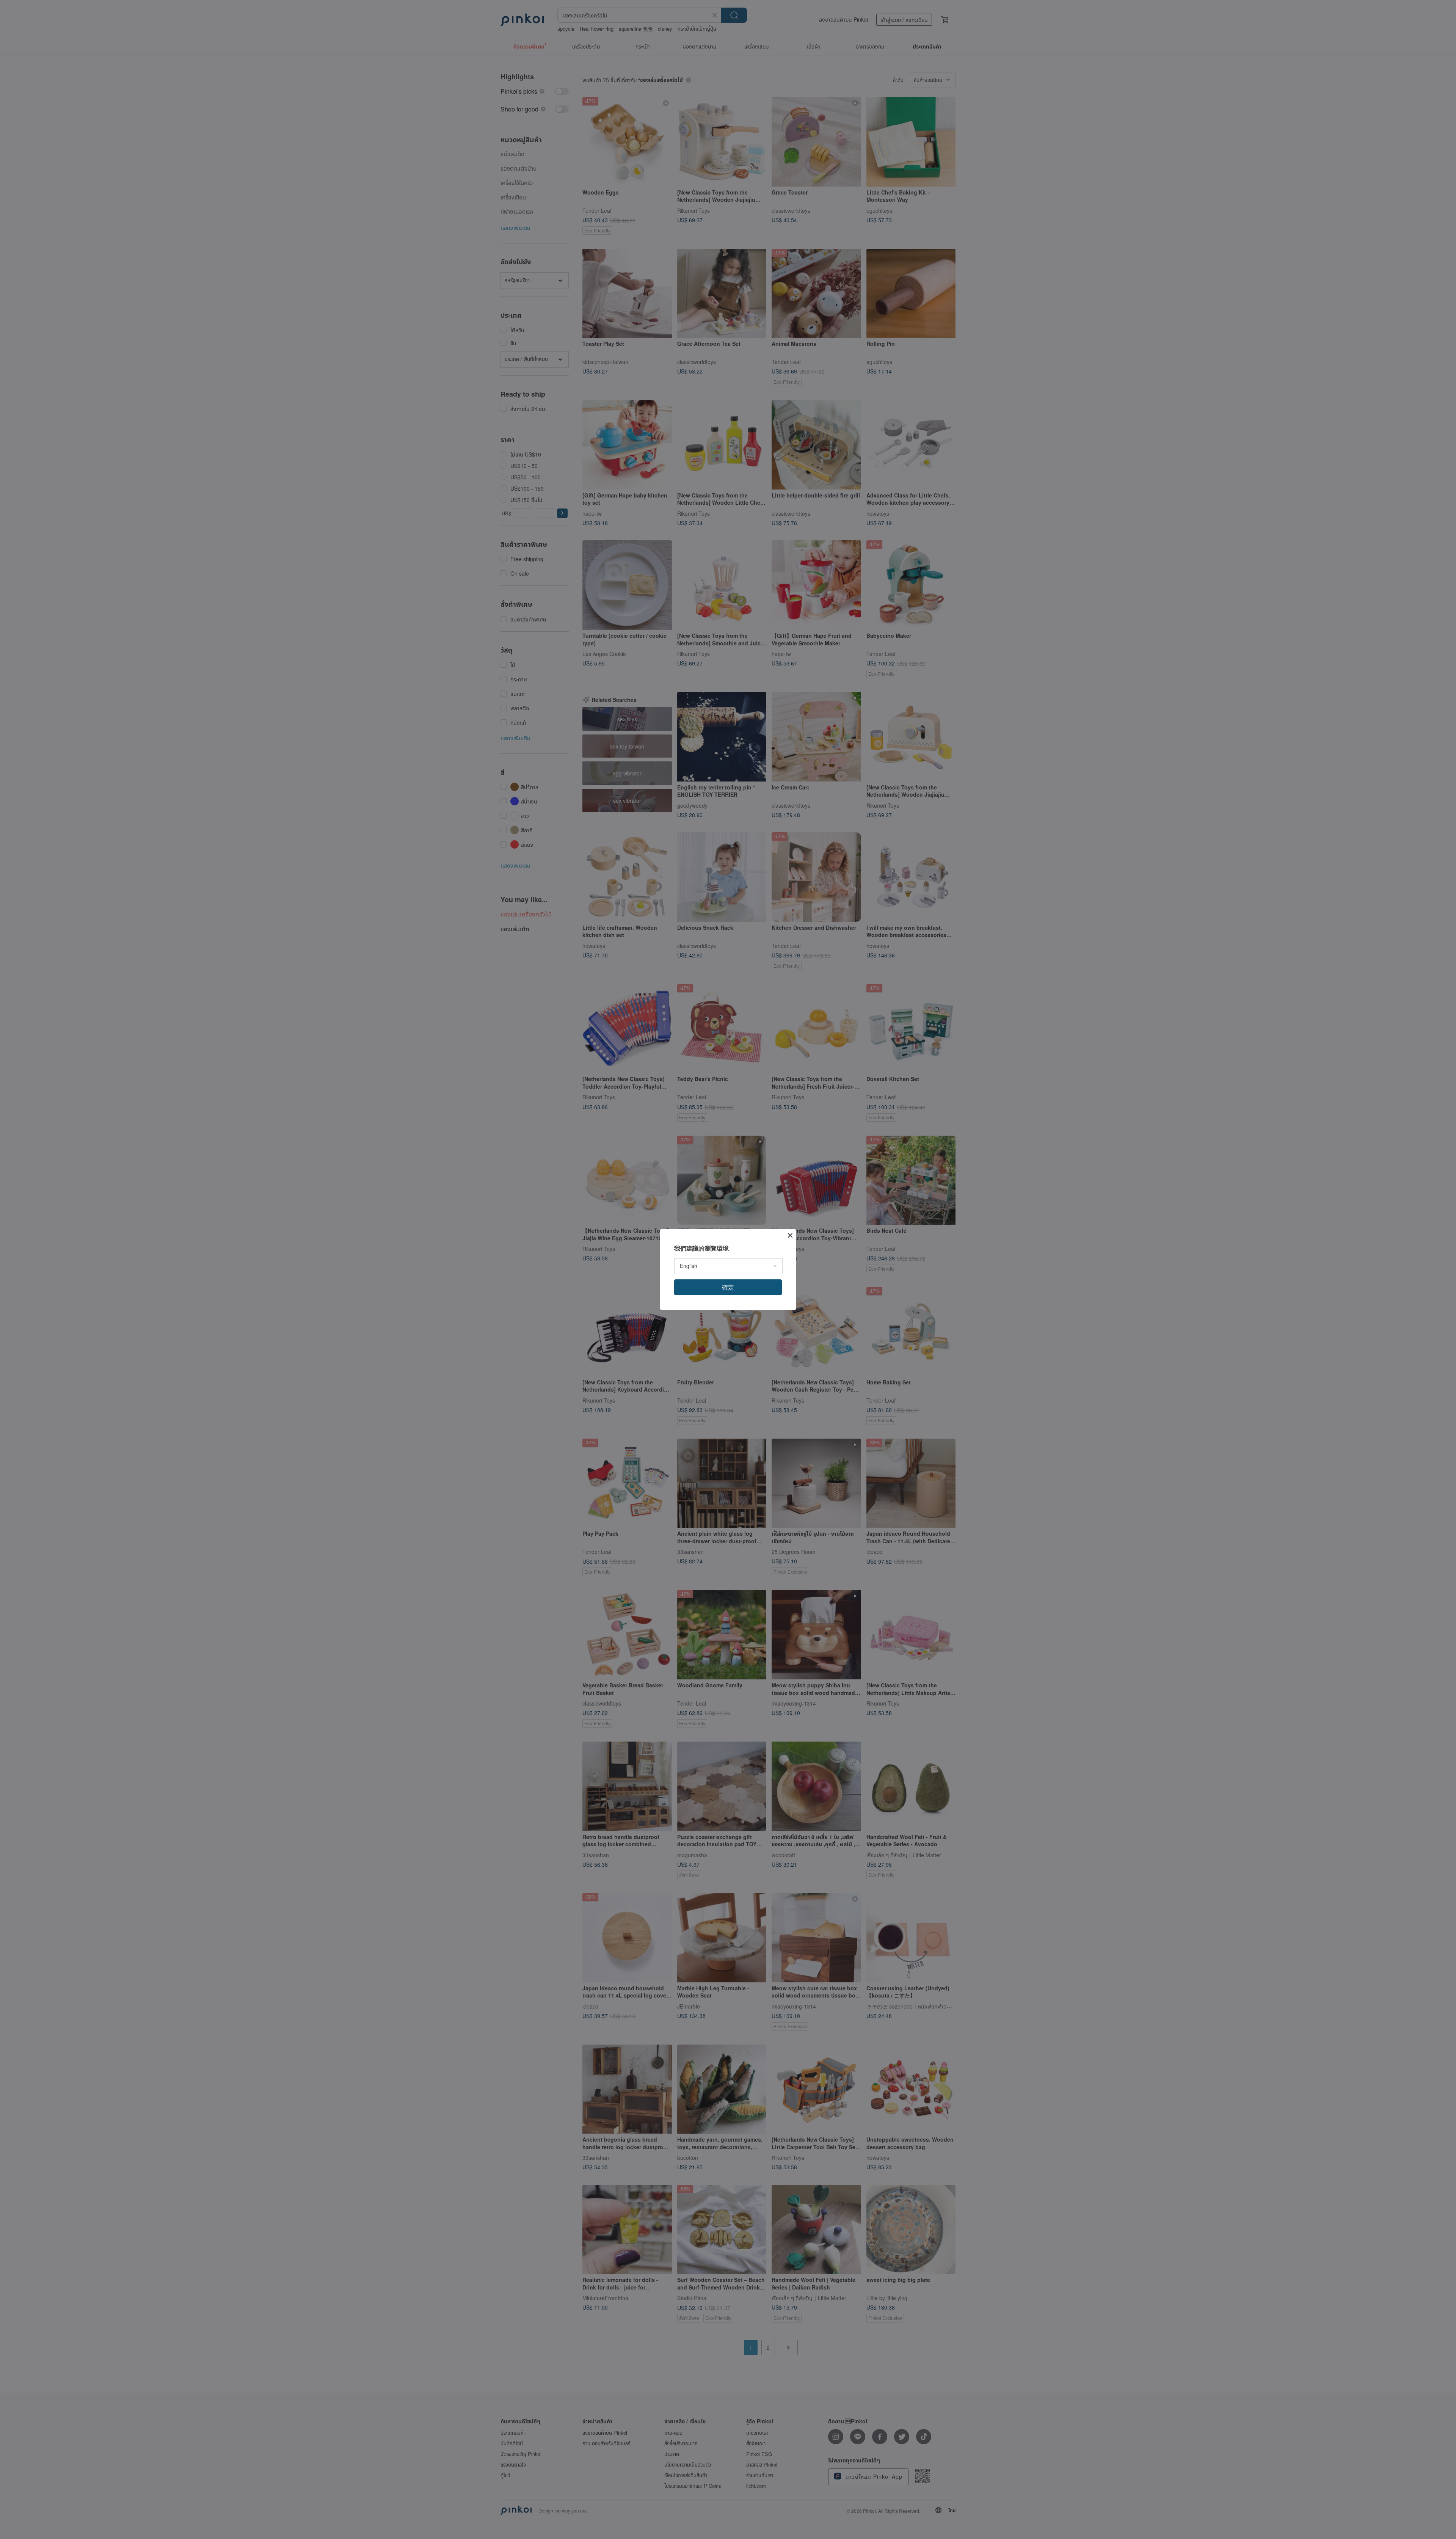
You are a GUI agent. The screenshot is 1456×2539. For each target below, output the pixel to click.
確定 (728, 1287)
